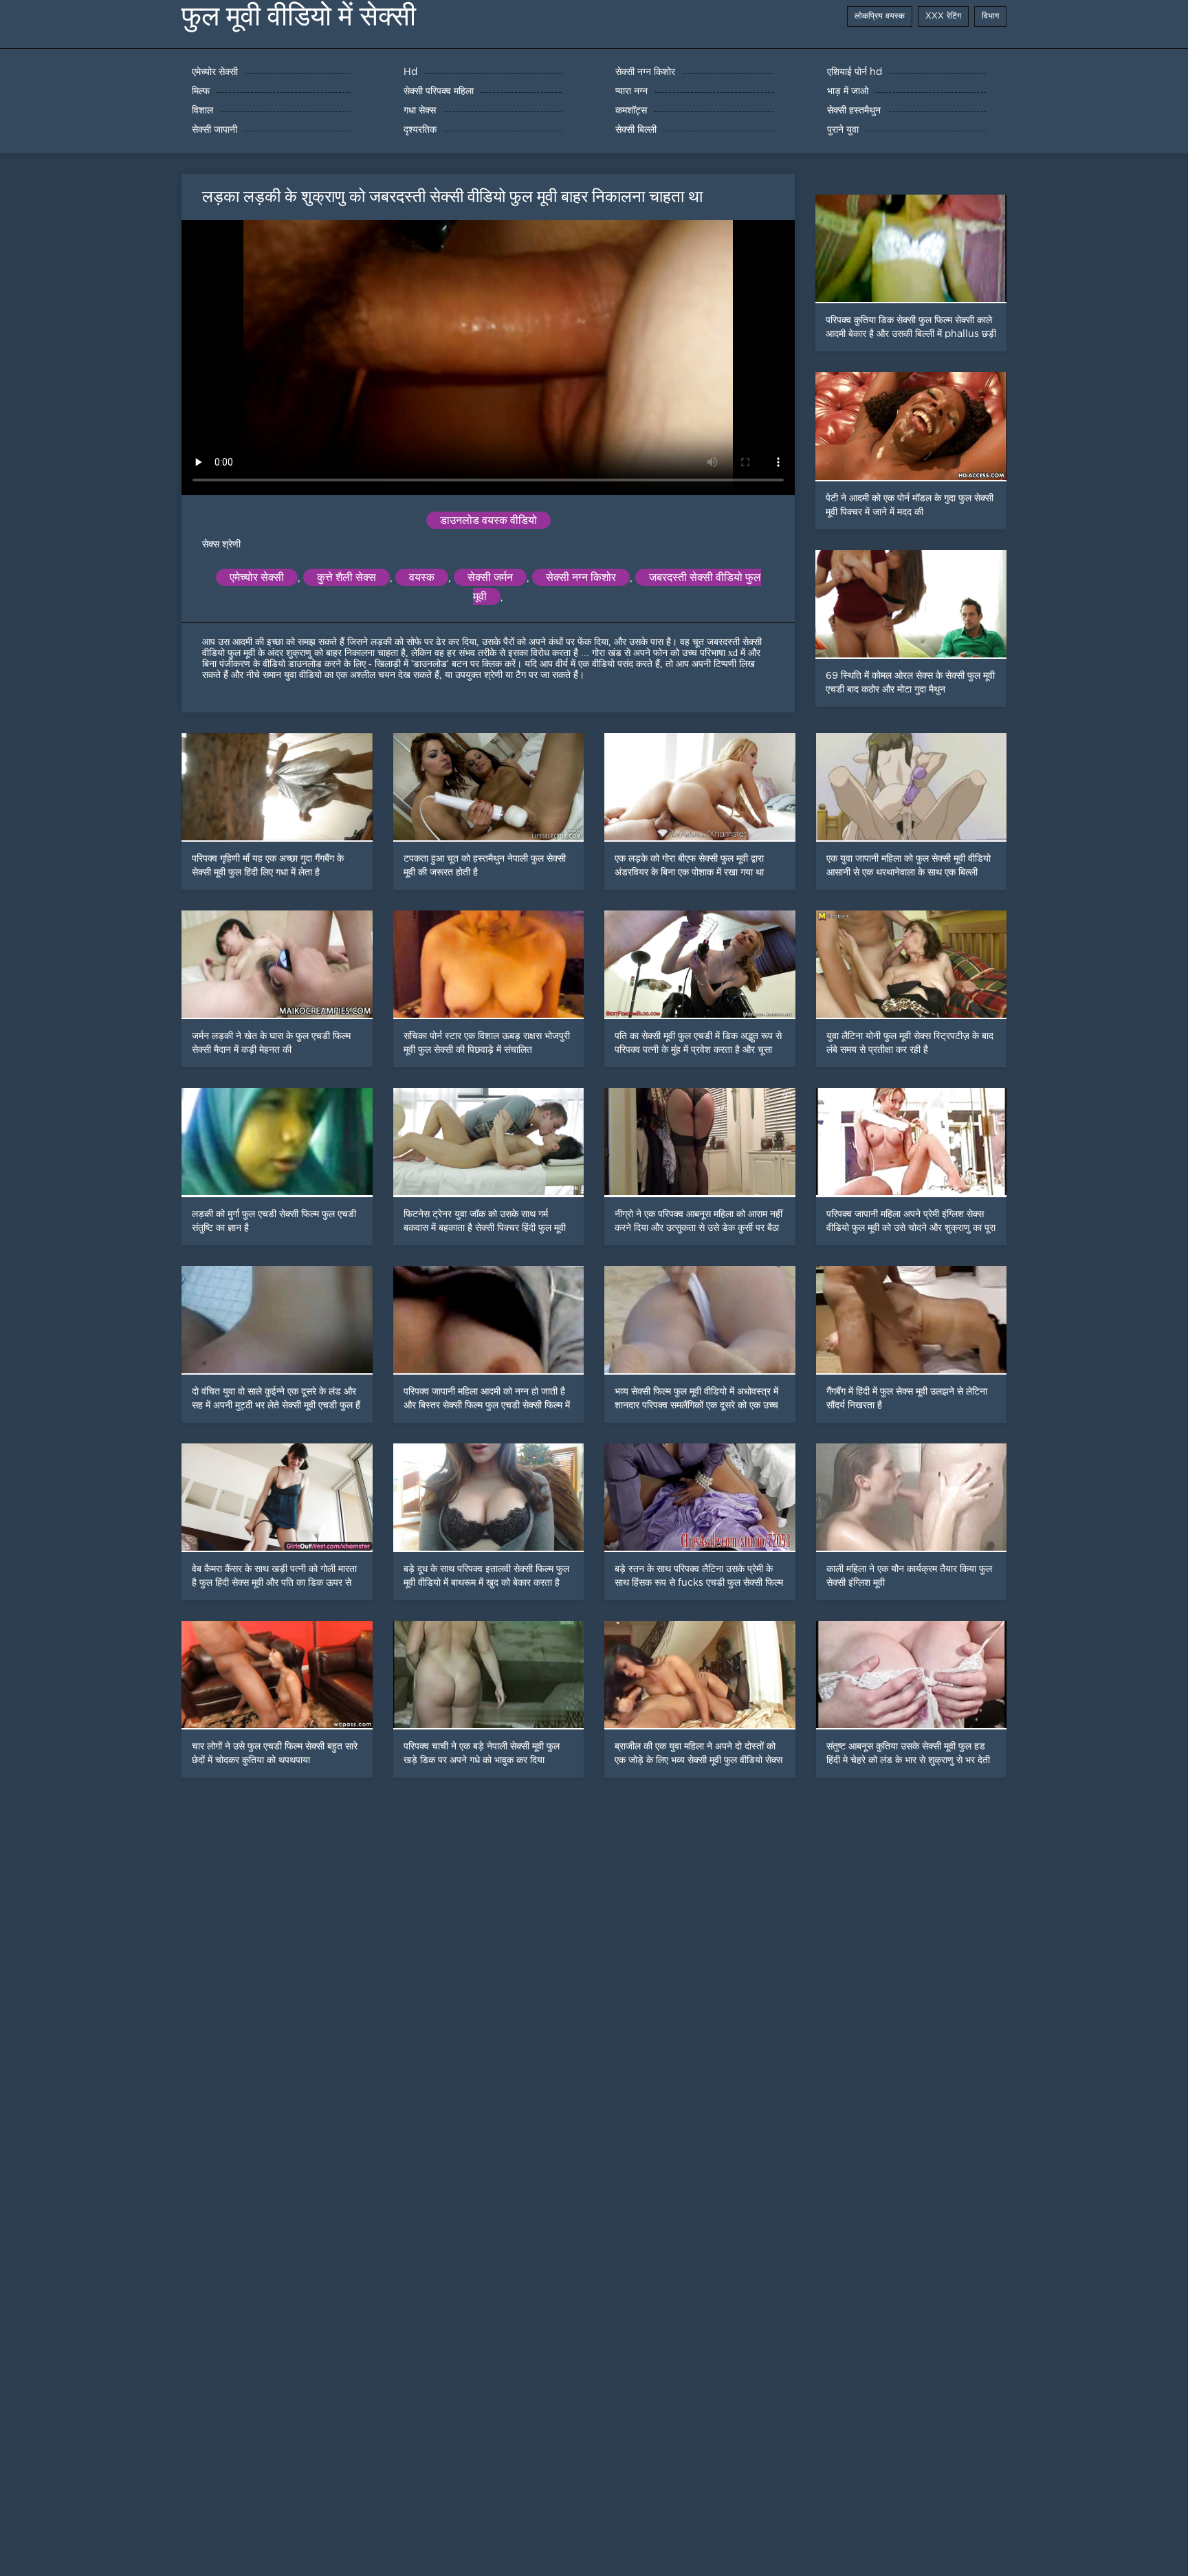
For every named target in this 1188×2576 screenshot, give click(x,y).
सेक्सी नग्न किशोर (581, 577)
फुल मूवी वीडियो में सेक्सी (299, 16)
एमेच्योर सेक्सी (257, 577)
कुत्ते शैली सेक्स (346, 577)
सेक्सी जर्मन (490, 577)
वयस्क (422, 577)
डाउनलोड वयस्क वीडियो (488, 520)
